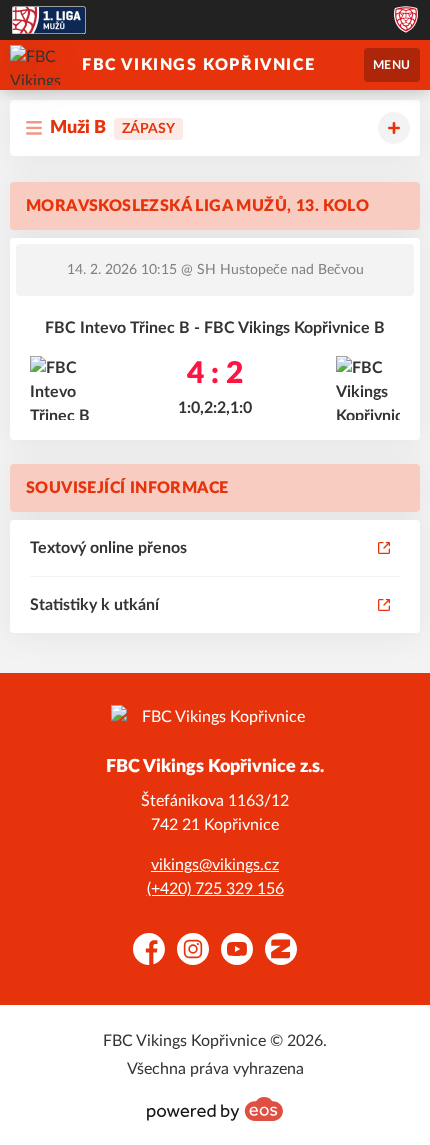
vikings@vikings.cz (215, 865)
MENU (392, 65)
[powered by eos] (215, 1109)
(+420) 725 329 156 (215, 889)
